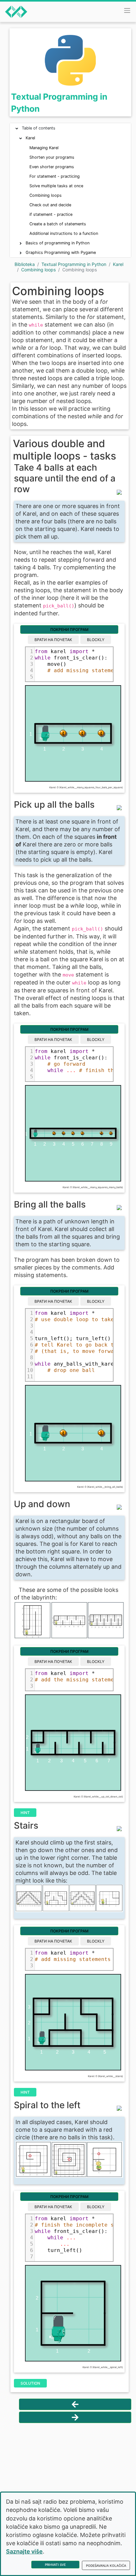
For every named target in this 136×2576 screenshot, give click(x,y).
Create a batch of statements (58, 224)
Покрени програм (69, 629)
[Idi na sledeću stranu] (75, 2417)
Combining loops (46, 195)
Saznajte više (24, 2551)
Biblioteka (25, 264)
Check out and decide (50, 205)
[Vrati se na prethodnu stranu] (75, 2404)
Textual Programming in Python (74, 264)
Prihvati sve (55, 2565)
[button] (17, 129)
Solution (30, 2383)
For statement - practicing (55, 176)
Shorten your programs (52, 157)
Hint (25, 1813)
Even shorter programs (52, 167)
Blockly (96, 640)
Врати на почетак (53, 640)
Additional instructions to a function (64, 233)
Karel (30, 138)
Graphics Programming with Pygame (61, 252)
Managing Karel (44, 148)
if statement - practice (51, 214)
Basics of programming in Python (58, 243)
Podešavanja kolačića (106, 2566)
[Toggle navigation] (127, 10)
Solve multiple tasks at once (56, 186)
